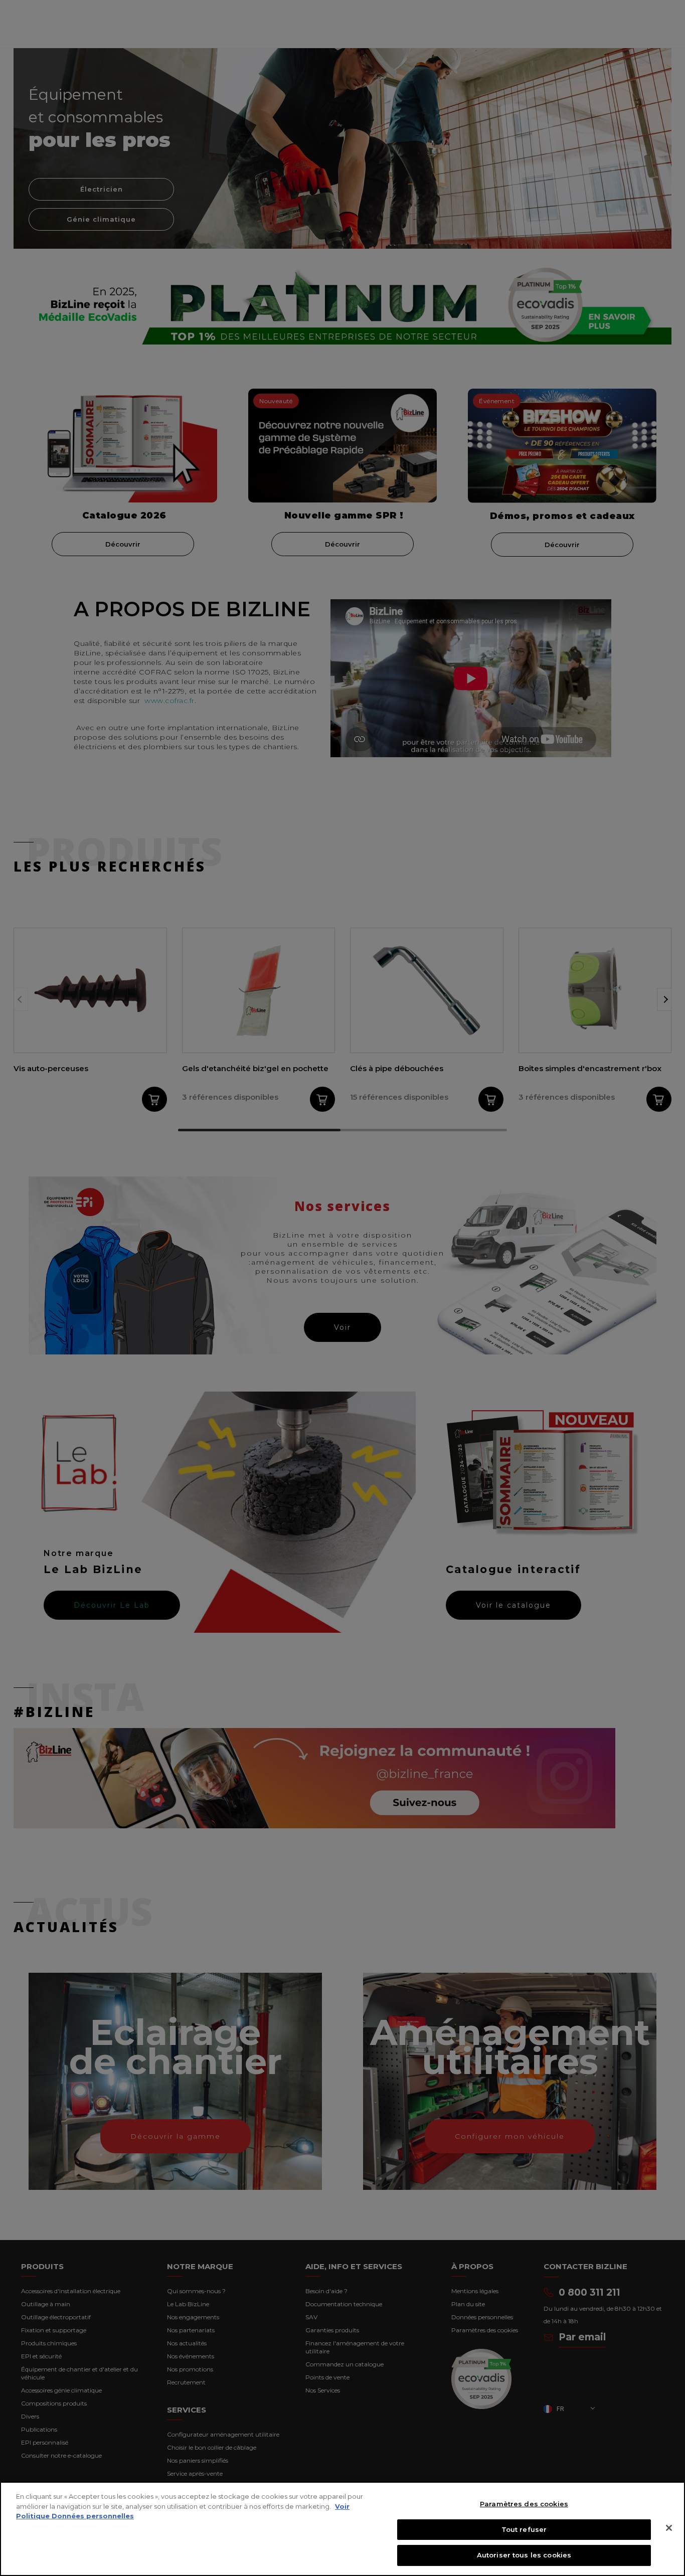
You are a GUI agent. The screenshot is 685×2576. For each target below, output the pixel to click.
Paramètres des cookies (524, 2504)
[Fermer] (669, 2528)
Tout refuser (524, 2529)
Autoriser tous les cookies (524, 2555)
